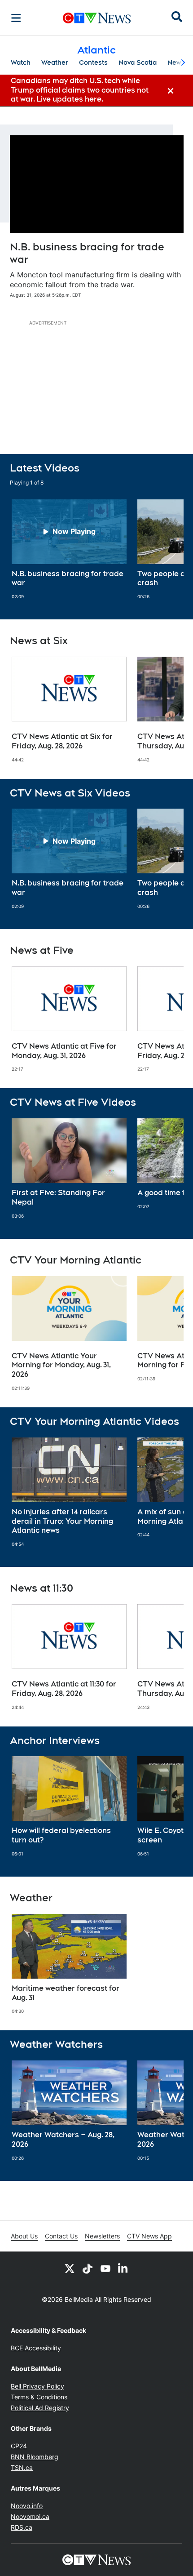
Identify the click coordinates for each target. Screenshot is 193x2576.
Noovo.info (27, 2506)
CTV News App (149, 2236)
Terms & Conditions (39, 2397)
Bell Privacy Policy (37, 2386)
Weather (55, 62)
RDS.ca (22, 2527)
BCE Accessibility (36, 2348)
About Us (24, 2236)
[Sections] (16, 18)
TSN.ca (22, 2467)
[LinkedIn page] (123, 2268)
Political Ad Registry (40, 2408)
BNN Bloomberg (35, 2457)
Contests (93, 62)
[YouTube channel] (105, 2268)
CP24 (19, 2446)
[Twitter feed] (70, 2268)
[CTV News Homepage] (97, 18)
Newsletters (102, 2236)
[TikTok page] (88, 2268)
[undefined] (69, 550)
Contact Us (61, 2236)
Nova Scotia (138, 62)
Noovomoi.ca (30, 2516)
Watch (21, 62)
